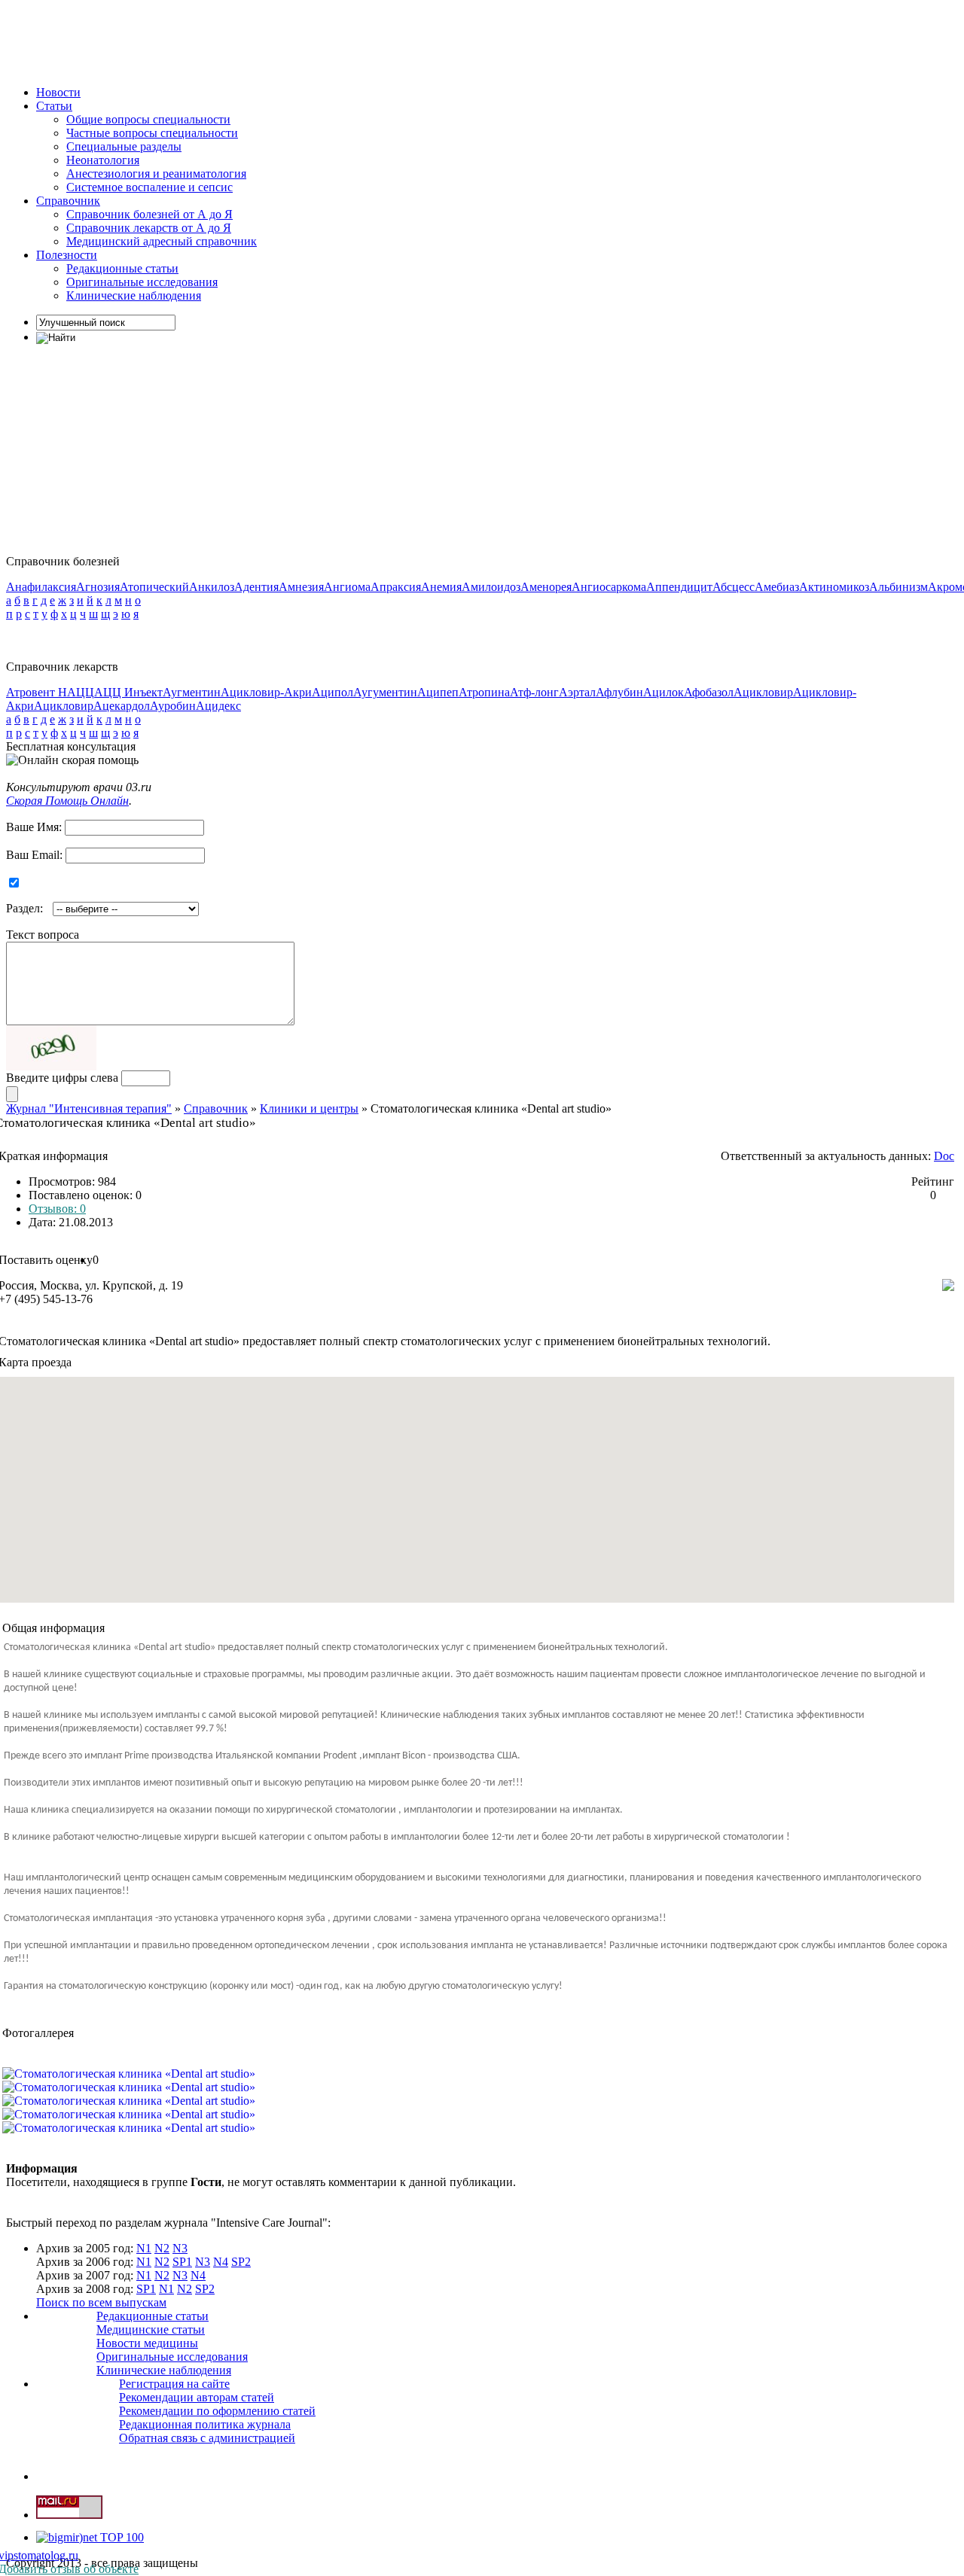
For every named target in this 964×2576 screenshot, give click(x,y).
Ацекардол (122, 706)
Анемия (441, 587)
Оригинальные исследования (142, 282)
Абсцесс (734, 587)
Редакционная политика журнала (205, 2424)
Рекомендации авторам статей (197, 2397)
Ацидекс (218, 706)
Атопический (154, 587)
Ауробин (173, 706)
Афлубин (619, 692)
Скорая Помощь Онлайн (67, 801)
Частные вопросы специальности (152, 133)
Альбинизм (898, 587)
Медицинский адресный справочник (162, 241)
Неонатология (103, 160)
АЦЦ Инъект (128, 692)
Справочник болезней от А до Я (149, 214)
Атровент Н (37, 692)
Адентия (256, 587)
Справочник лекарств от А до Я (149, 228)
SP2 (241, 2262)
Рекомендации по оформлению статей (217, 2411)
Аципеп (438, 692)
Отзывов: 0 (57, 1209)
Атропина (484, 692)
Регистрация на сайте (174, 2384)
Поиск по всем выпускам (101, 2302)
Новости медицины (147, 2343)
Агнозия (98, 587)
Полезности (67, 255)
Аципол (333, 692)
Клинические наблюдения (134, 295)
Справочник (68, 201)
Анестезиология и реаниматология (156, 174)
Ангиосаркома (609, 587)
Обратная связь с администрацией (207, 2438)
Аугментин (192, 692)
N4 (221, 2262)
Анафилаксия (41, 587)
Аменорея (546, 587)
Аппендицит (679, 587)
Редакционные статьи (122, 268)
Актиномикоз (834, 587)
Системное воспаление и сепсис (149, 187)
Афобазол (709, 692)
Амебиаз (777, 587)
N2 (162, 2248)
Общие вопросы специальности (148, 119)
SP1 (182, 2262)
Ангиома (347, 587)
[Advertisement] (280, 40)
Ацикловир (763, 692)
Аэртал (577, 692)
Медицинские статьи (151, 2329)
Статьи (54, 106)
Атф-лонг (534, 692)
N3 (180, 2248)
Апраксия (396, 587)
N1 (144, 2248)
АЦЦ (81, 692)
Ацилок (664, 692)
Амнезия (301, 587)
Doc (944, 1156)
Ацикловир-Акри (266, 692)
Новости (58, 92)
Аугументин (385, 692)
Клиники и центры (309, 1108)
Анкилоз (212, 587)
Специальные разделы (124, 146)
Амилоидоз (491, 587)
